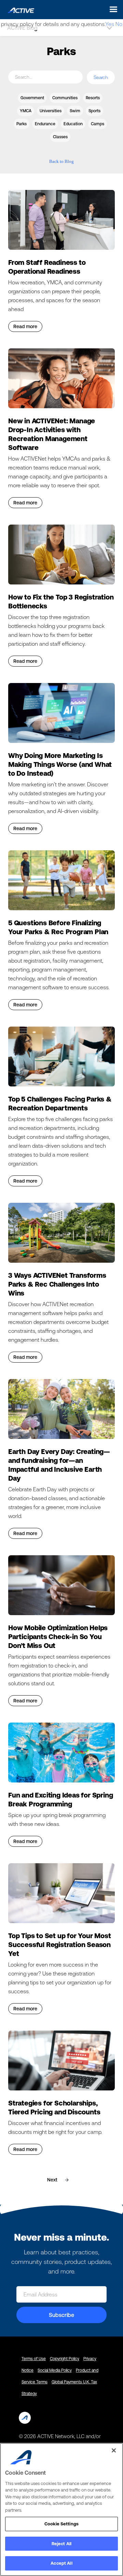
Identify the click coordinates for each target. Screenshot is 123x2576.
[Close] (114, 2450)
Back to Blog (61, 161)
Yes (110, 24)
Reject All (61, 2544)
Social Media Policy (55, 2370)
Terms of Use (34, 2359)
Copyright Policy (65, 2359)
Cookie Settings (61, 2524)
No (119, 24)
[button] (112, 9)
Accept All (61, 2563)
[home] (19, 9)
